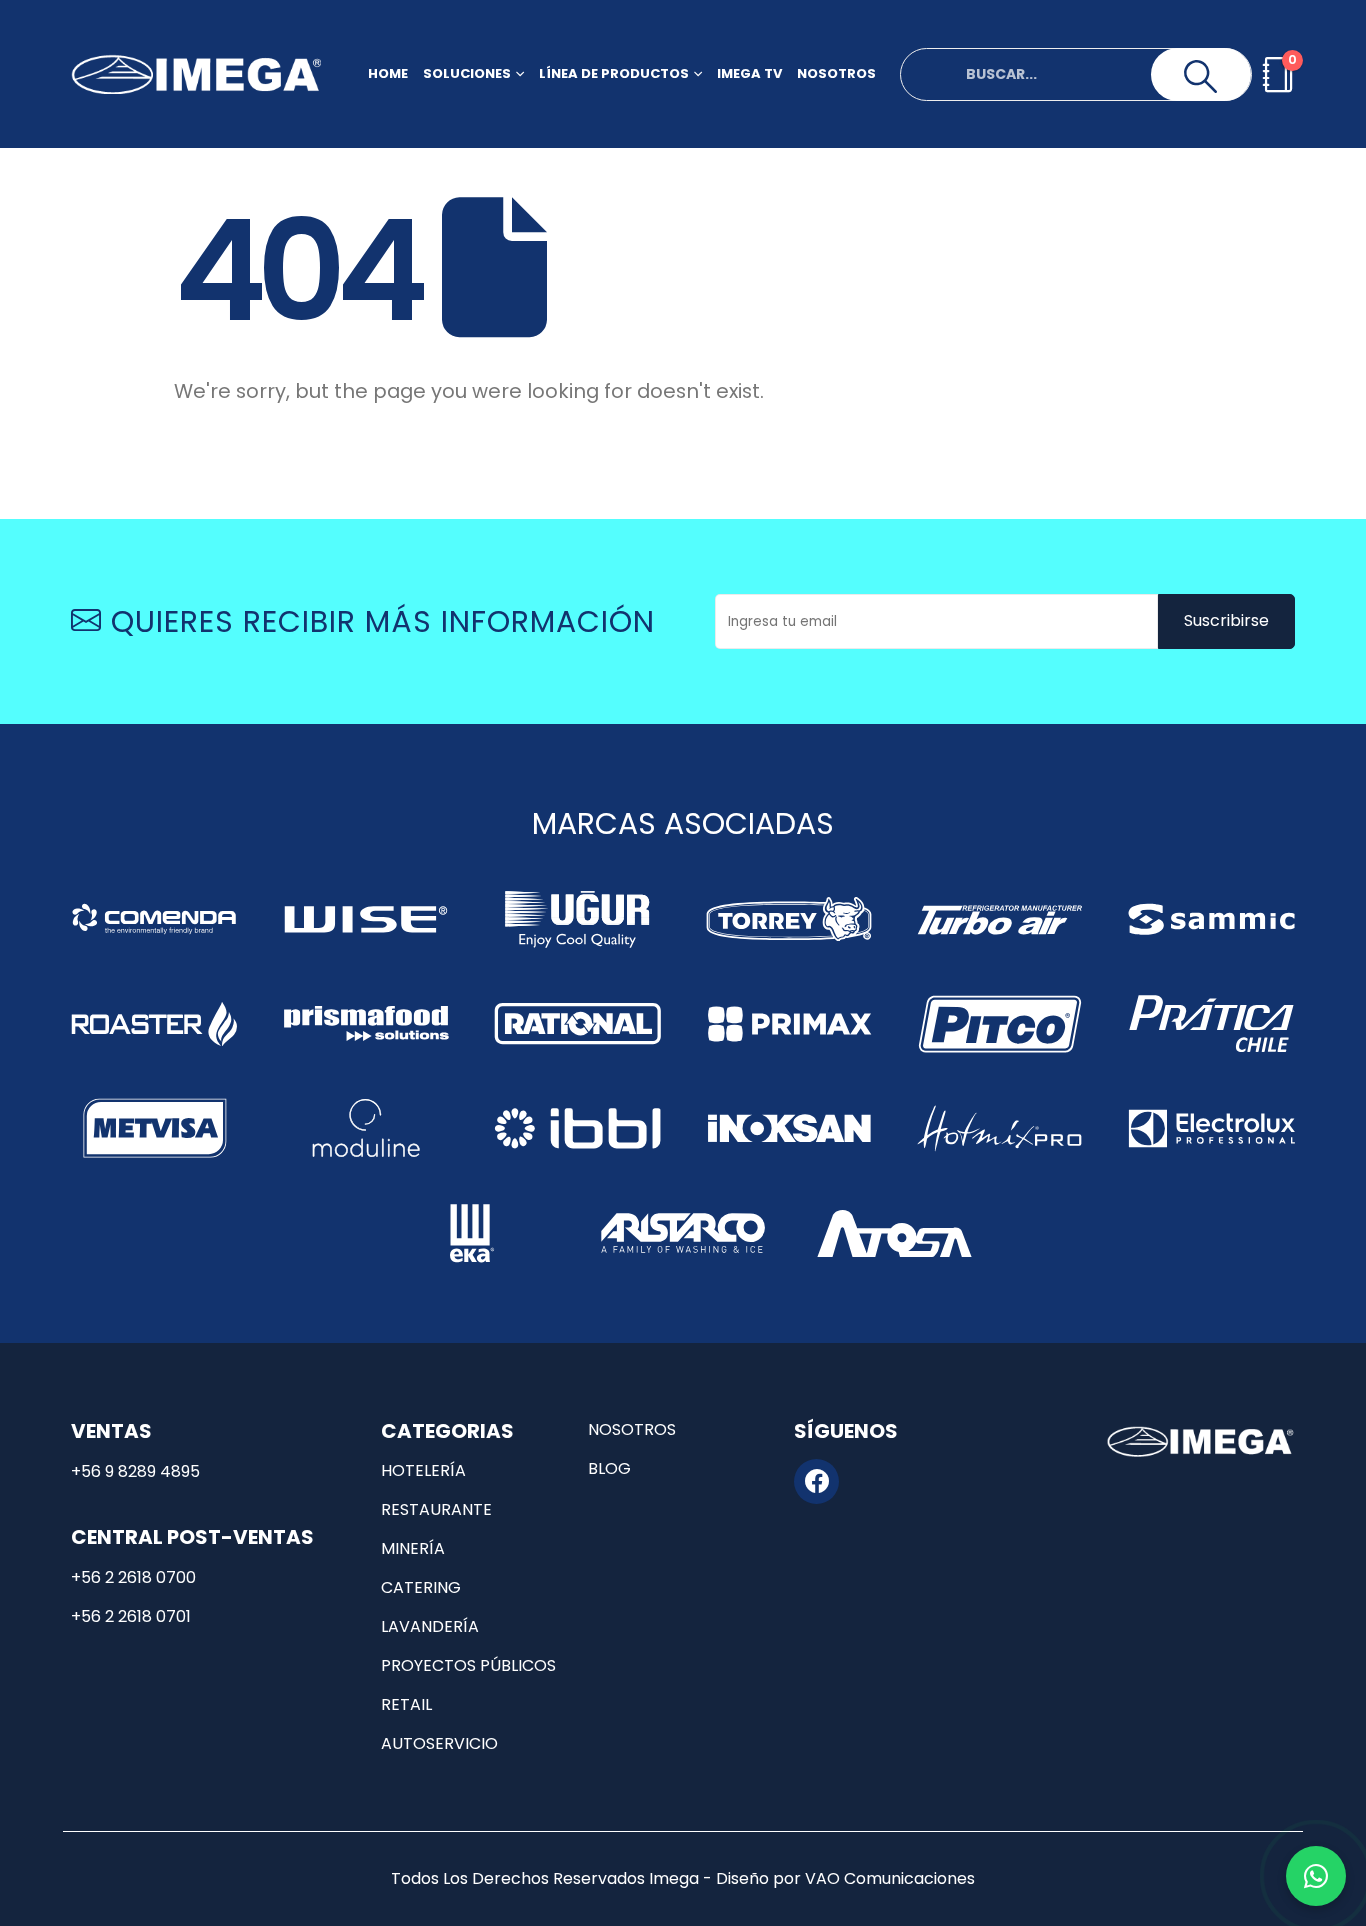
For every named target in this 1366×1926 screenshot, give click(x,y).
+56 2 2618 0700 (133, 1577)
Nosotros (836, 73)
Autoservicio (439, 1743)
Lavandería (430, 1626)
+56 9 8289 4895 (135, 1471)
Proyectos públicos (468, 1665)
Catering (421, 1587)
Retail (406, 1704)
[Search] (1201, 77)
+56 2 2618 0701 (131, 1616)
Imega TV (749, 73)
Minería (413, 1548)
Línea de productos (614, 73)
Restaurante (436, 1509)
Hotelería (423, 1470)
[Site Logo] (196, 74)
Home (388, 73)
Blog (609, 1468)
